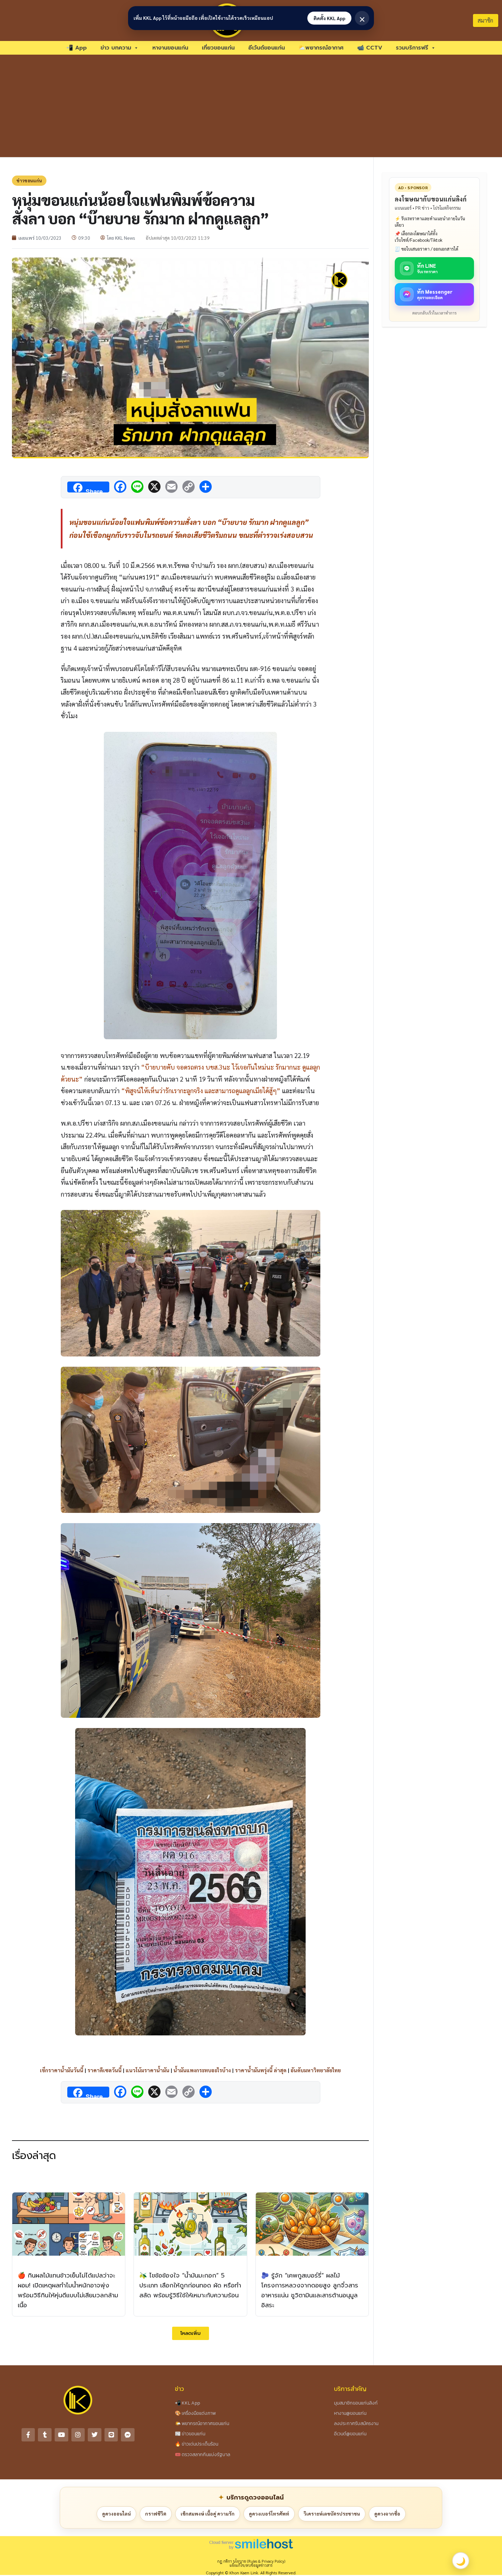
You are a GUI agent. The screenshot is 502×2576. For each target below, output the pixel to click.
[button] (191, 2333)
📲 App (76, 48)
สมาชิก (485, 20)
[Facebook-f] (28, 2435)
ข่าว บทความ (116, 48)
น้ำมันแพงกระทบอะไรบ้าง (202, 2070)
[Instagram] (78, 2435)
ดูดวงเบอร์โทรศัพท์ (269, 2514)
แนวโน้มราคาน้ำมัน (148, 2070)
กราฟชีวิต (156, 2514)
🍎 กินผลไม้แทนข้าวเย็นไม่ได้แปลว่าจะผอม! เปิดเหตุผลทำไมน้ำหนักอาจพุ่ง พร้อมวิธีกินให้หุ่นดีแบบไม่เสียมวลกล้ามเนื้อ (68, 2290)
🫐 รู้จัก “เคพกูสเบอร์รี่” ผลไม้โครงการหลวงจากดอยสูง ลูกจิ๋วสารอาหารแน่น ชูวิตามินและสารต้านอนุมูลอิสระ (310, 2290)
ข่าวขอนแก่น (29, 180)
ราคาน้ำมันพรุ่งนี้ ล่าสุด (261, 2070)
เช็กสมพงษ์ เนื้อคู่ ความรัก (208, 2514)
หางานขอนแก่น (170, 48)
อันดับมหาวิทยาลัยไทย (316, 2070)
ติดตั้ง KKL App (329, 18)
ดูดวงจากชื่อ (387, 2514)
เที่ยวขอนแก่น (218, 48)
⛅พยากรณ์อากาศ (321, 48)
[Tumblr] (45, 2435)
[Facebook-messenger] (128, 2435)
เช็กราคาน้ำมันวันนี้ (62, 2070)
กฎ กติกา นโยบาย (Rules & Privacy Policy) (251, 2561)
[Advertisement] (251, 106)
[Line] (111, 2435)
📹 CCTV (370, 48)
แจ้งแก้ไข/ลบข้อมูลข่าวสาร (251, 2565)
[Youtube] (61, 2435)
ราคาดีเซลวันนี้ (104, 2070)
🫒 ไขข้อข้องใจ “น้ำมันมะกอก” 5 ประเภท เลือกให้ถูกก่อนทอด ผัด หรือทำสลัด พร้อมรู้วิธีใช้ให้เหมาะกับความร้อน (190, 2285)
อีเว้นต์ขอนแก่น (267, 48)
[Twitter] (95, 2435)
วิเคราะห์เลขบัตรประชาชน (332, 2514)
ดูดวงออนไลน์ (116, 2514)
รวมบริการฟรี (412, 48)
